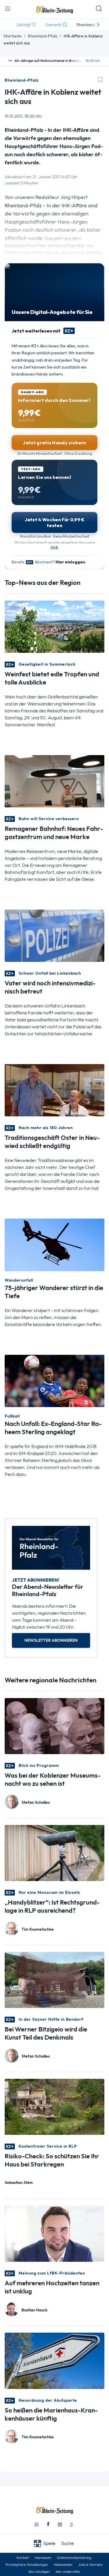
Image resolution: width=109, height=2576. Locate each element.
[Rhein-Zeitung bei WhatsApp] (37, 2524)
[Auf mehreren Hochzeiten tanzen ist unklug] (54, 2233)
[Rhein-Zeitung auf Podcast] (72, 2524)
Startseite (12, 36)
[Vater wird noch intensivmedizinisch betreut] (54, 935)
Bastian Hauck (34, 2310)
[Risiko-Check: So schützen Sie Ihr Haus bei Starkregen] (54, 2107)
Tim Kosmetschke (38, 1929)
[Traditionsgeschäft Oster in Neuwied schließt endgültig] (54, 1090)
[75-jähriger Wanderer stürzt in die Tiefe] (54, 1244)
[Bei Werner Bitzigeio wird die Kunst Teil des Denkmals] (54, 1979)
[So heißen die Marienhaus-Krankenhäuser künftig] (54, 2360)
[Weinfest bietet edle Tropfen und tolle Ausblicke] (54, 626)
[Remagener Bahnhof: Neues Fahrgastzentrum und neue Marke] (54, 781)
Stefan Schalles (36, 1802)
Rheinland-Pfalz (43, 36)
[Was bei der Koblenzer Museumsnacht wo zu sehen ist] (54, 1726)
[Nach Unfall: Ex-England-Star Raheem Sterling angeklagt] (54, 1380)
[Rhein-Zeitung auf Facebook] (48, 2524)
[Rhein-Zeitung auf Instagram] (60, 2524)
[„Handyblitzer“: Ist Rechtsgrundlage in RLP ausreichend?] (54, 1852)
